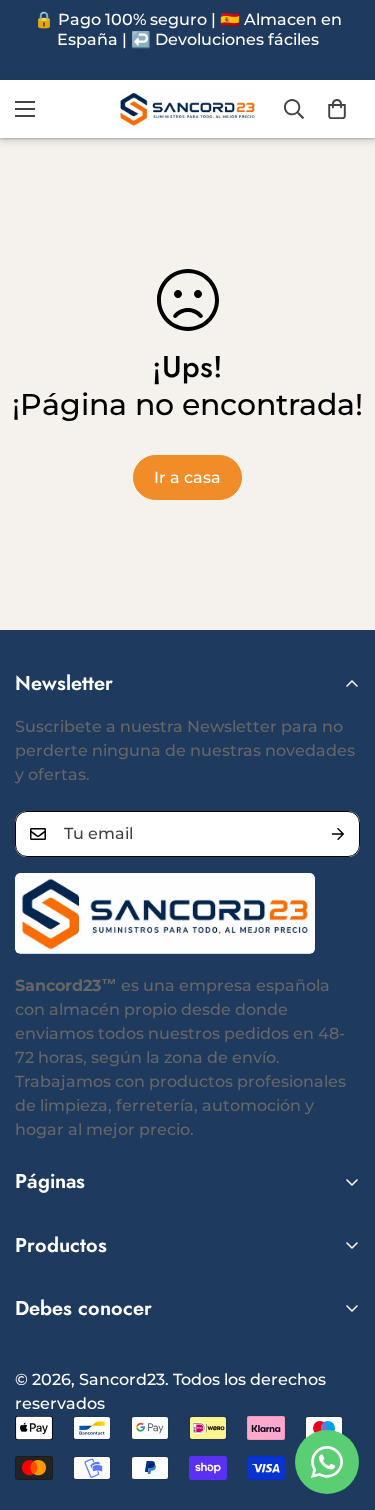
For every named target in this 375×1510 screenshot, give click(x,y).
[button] (337, 109)
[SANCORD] (187, 109)
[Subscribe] (338, 834)
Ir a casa (187, 477)
